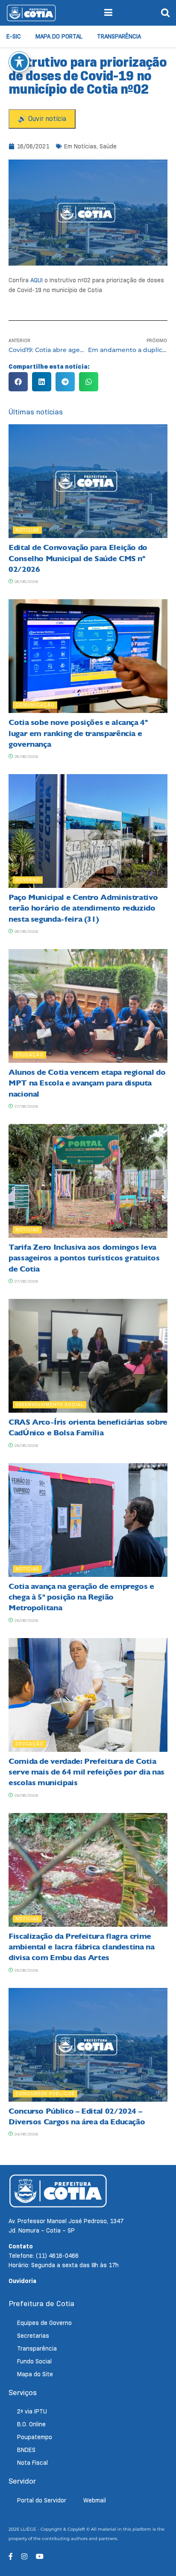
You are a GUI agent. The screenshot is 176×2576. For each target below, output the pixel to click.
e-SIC (14, 36)
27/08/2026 (25, 1106)
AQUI (37, 280)
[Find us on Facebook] (11, 2557)
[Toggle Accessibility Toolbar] (19, 62)
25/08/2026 (25, 1970)
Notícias (85, 146)
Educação (29, 1055)
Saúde (108, 146)
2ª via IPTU (32, 2411)
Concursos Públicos (45, 2094)
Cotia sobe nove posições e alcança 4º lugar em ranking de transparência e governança (78, 733)
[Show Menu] (108, 13)
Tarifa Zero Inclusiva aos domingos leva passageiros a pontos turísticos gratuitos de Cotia (84, 1258)
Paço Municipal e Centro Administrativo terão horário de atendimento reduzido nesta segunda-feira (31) (83, 908)
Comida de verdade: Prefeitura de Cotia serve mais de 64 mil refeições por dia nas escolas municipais (87, 1772)
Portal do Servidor (42, 2500)
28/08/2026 (25, 581)
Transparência (119, 36)
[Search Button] (165, 13)
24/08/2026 (25, 2134)
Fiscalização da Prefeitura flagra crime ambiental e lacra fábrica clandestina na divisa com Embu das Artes (82, 1947)
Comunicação (35, 705)
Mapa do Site (35, 2374)
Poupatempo (35, 2437)
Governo (28, 880)
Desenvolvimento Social (50, 1405)
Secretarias (33, 2336)
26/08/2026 (25, 1445)
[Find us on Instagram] (24, 2557)
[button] (18, 382)
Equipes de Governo (44, 2323)
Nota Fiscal (32, 2463)
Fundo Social (34, 2361)
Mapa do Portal (59, 36)
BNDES (26, 2450)
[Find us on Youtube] (40, 2557)
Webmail (95, 2500)
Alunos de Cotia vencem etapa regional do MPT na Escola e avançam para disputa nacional (87, 1083)
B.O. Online (31, 2424)
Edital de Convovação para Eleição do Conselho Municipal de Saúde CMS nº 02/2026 (78, 558)
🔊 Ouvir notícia (42, 119)
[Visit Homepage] (31, 13)
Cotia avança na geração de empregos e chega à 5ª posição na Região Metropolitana (81, 1597)
